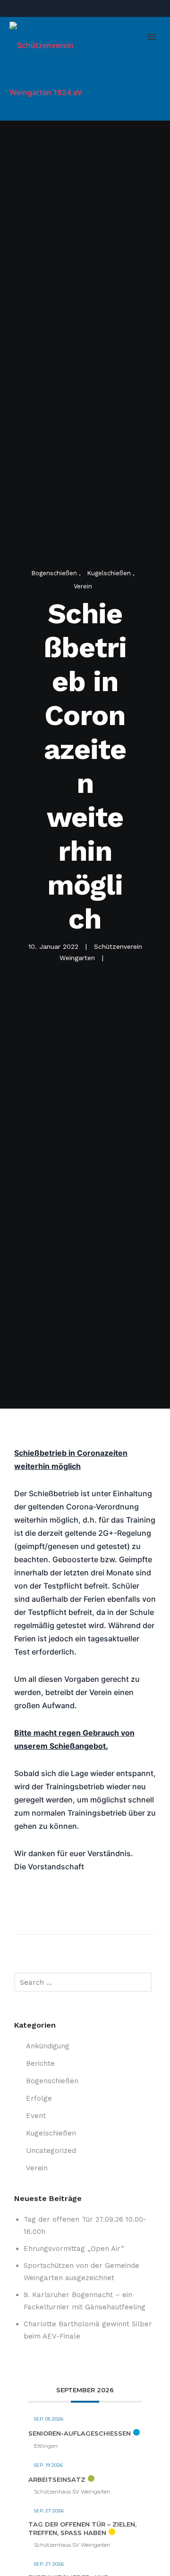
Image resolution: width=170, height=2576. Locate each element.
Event (36, 2116)
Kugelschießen (110, 573)
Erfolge (39, 2098)
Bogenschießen (55, 573)
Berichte (40, 2063)
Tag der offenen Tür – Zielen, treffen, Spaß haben (82, 2528)
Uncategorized (51, 2151)
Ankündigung (48, 2046)
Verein (83, 586)
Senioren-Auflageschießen (80, 2433)
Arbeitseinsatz (57, 2479)
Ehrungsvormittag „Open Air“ (74, 2249)
